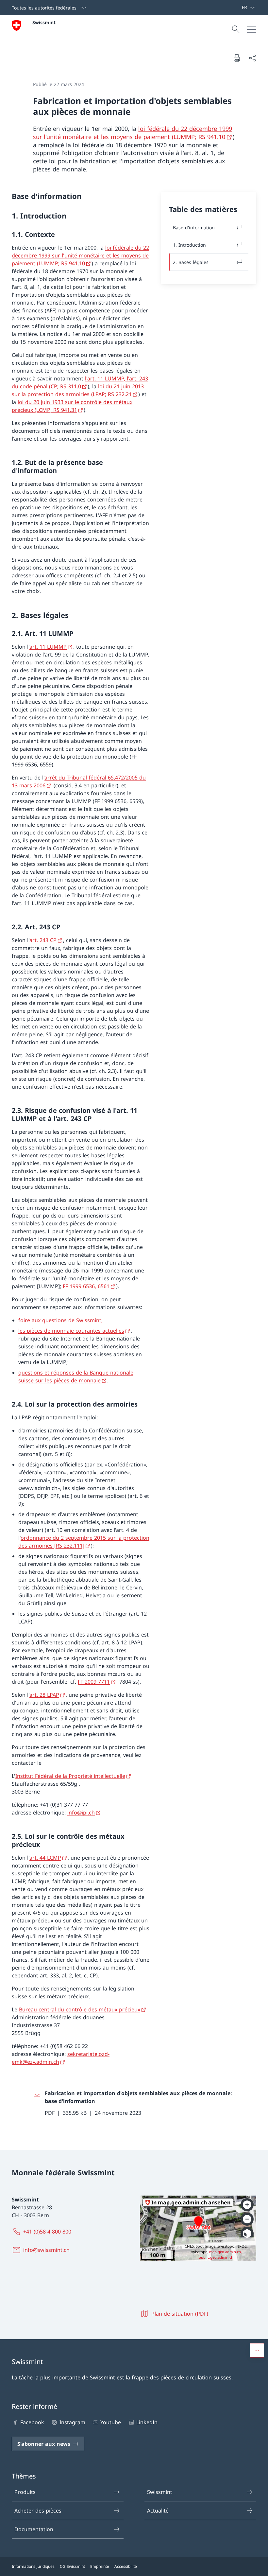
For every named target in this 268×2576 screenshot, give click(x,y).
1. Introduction (189, 245)
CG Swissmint (72, 2566)
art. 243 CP (43, 940)
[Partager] (252, 58)
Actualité (158, 2511)
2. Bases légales (191, 262)
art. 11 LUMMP (48, 647)
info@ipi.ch (81, 1813)
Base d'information (194, 228)
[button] (257, 2350)
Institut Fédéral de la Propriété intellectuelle (70, 1776)
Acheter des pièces (38, 2511)
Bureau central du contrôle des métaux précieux (80, 2009)
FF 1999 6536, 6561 (86, 1286)
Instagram (72, 2422)
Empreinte (100, 2566)
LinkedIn (147, 2422)
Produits (25, 2492)
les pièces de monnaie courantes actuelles (71, 1331)
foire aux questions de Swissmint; (60, 1320)
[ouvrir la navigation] (252, 29)
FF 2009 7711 (94, 1682)
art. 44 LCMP (45, 1858)
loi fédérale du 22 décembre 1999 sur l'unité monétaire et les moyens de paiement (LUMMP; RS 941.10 (133, 133)
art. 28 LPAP (44, 1695)
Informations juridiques (33, 2566)
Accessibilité (126, 2566)
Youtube (111, 2422)
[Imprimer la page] (237, 58)
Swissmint (44, 22)
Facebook (32, 2422)
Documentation (34, 2529)
